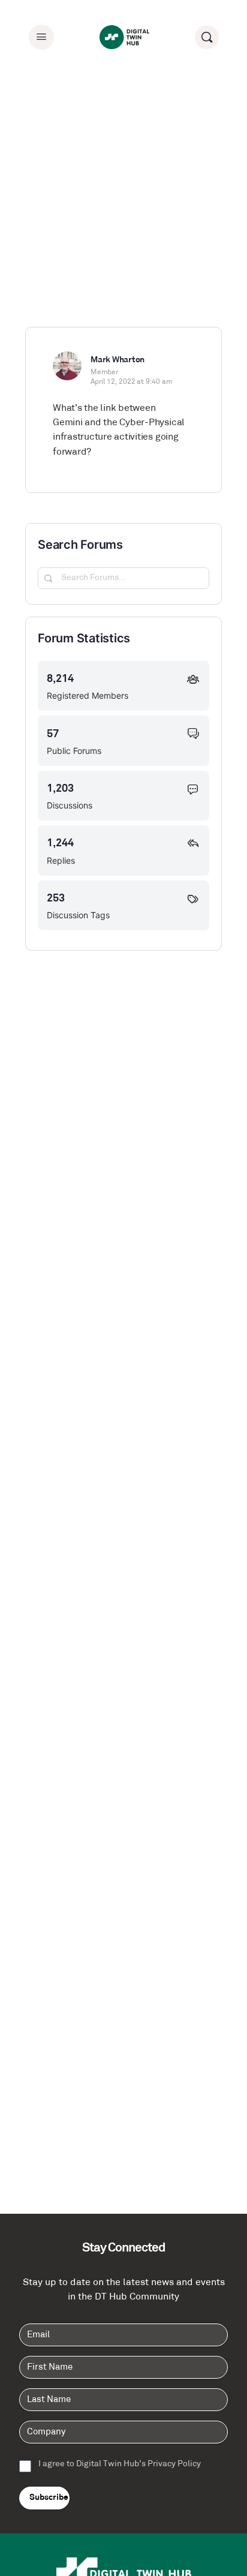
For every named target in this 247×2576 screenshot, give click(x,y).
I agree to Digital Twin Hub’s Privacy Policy (120, 2464)
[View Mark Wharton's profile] (67, 366)
